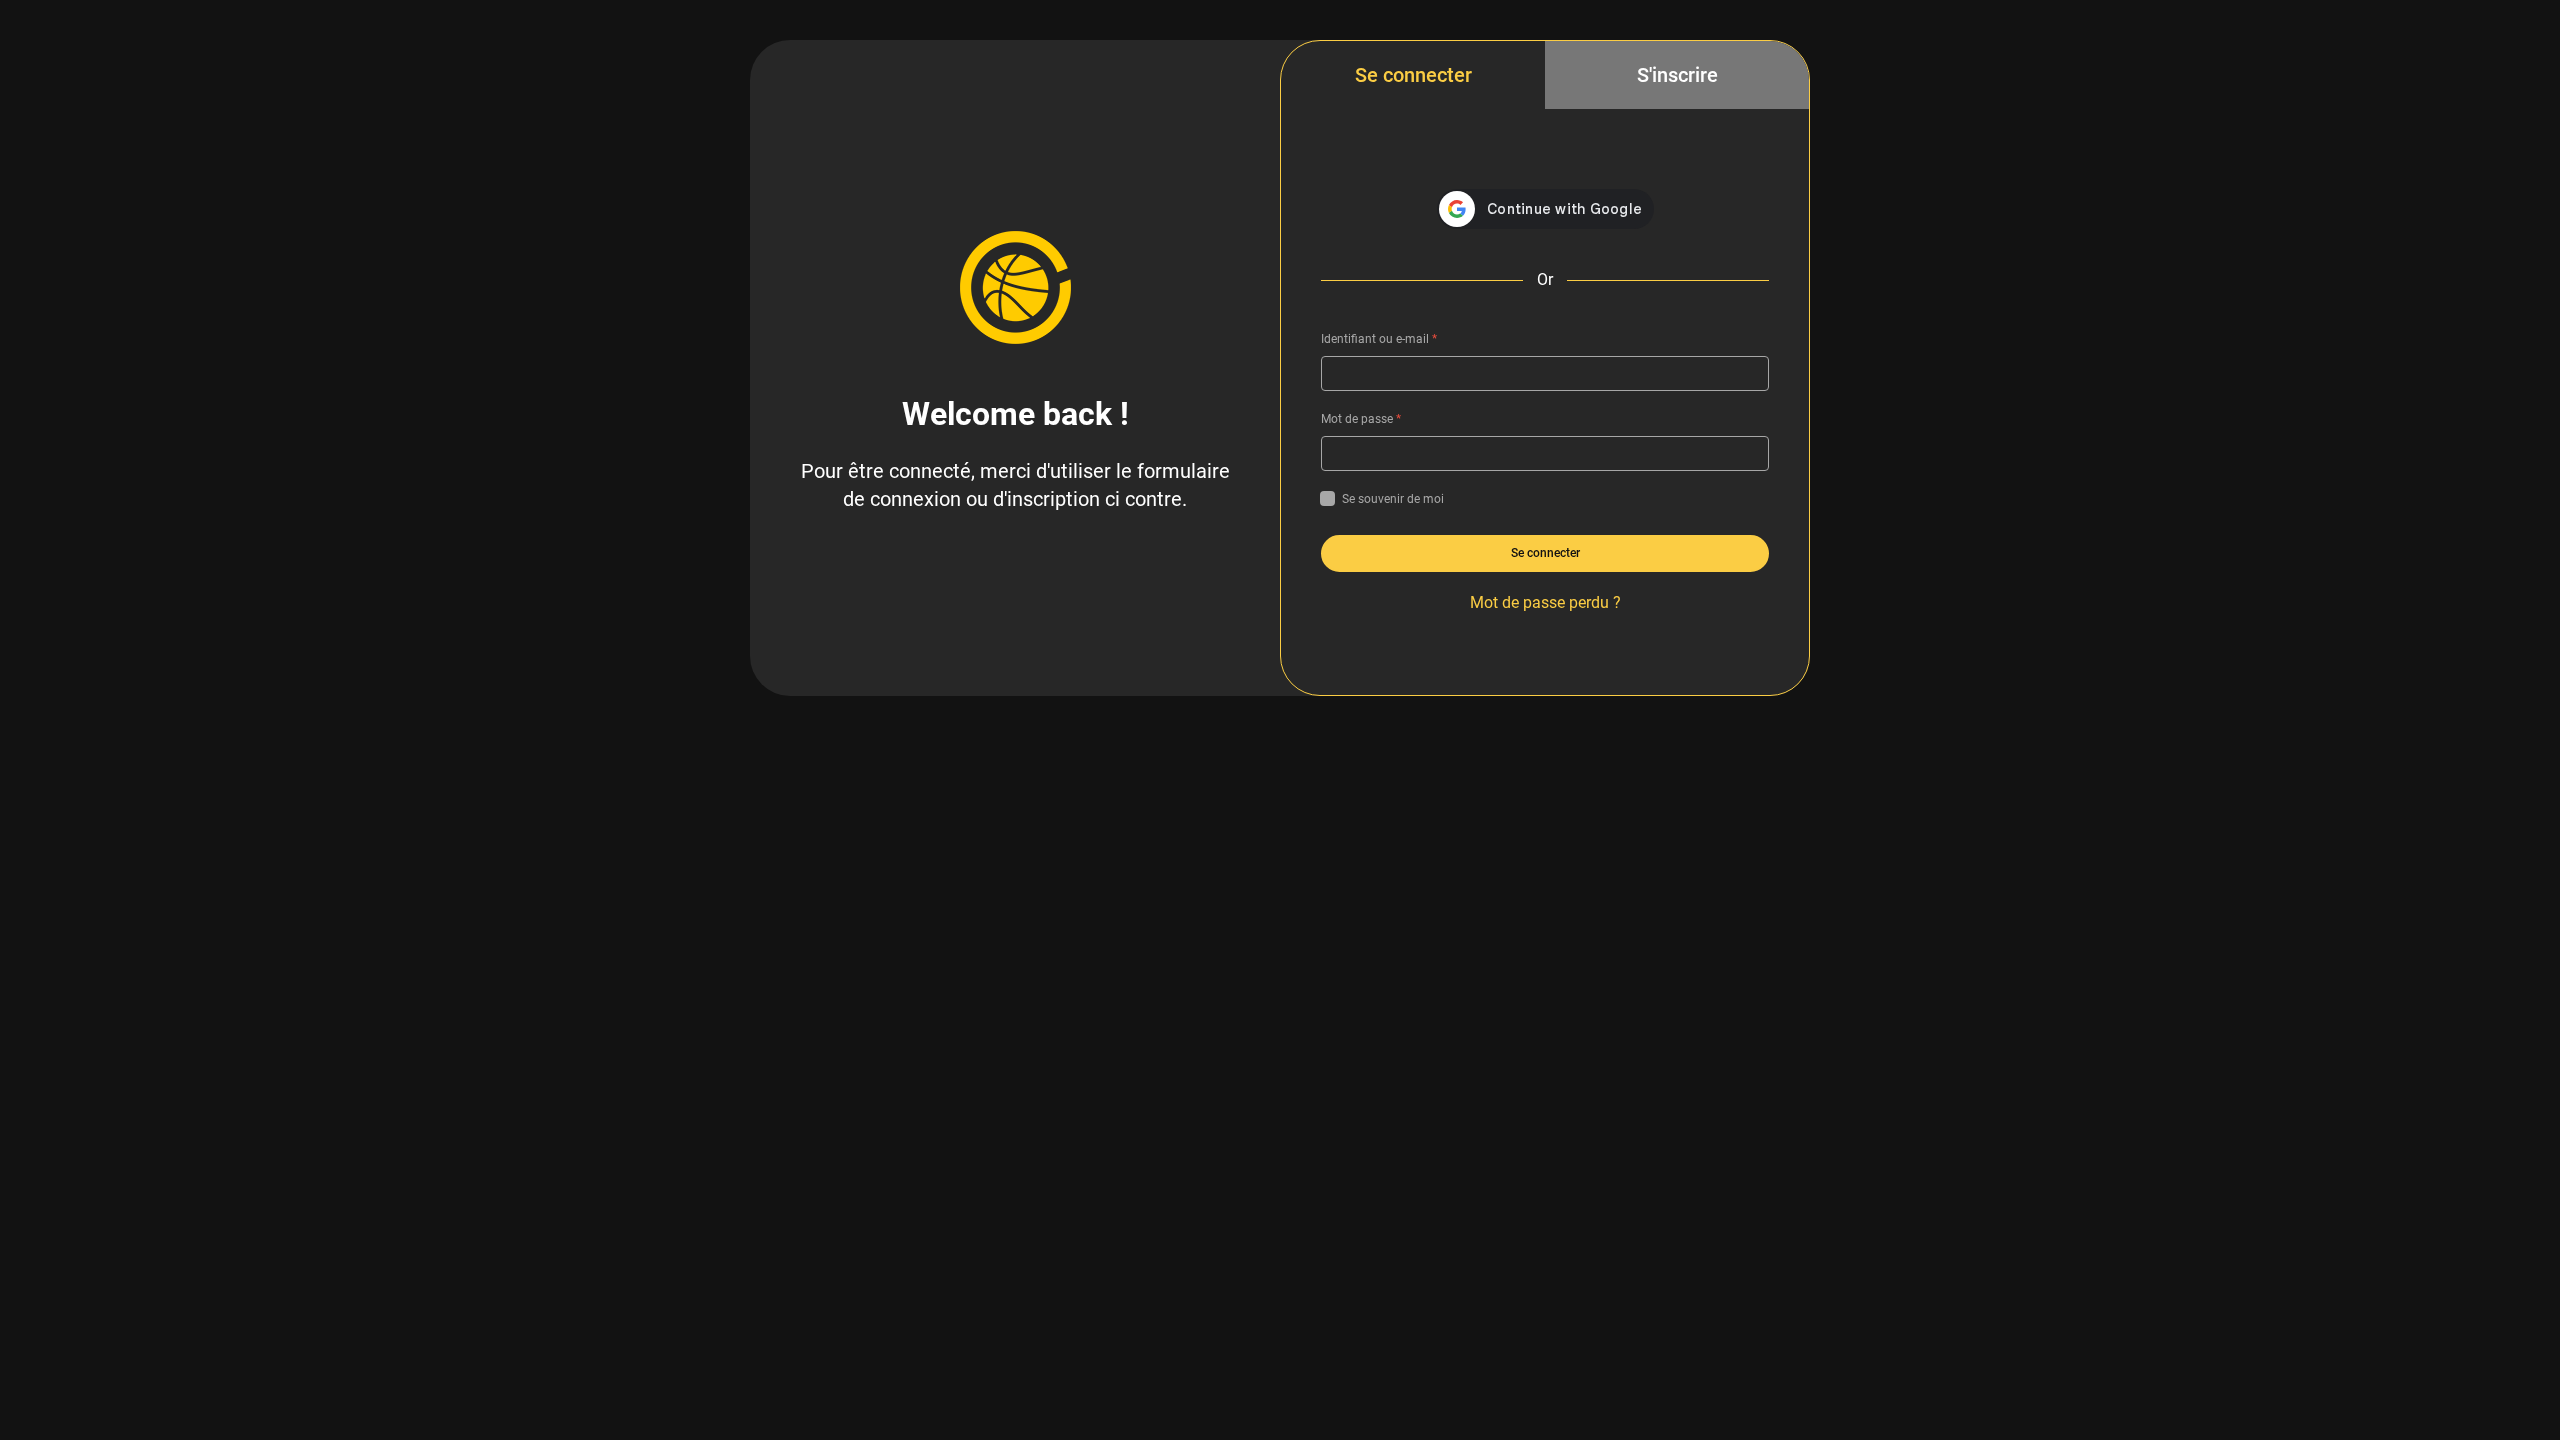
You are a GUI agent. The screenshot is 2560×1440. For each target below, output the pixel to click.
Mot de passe (1361, 419)
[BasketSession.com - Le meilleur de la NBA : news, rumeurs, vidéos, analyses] (1015, 287)
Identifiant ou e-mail (1379, 339)
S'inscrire (1677, 75)
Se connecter (1413, 75)
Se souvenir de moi (1393, 499)
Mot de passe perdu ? (1545, 602)
